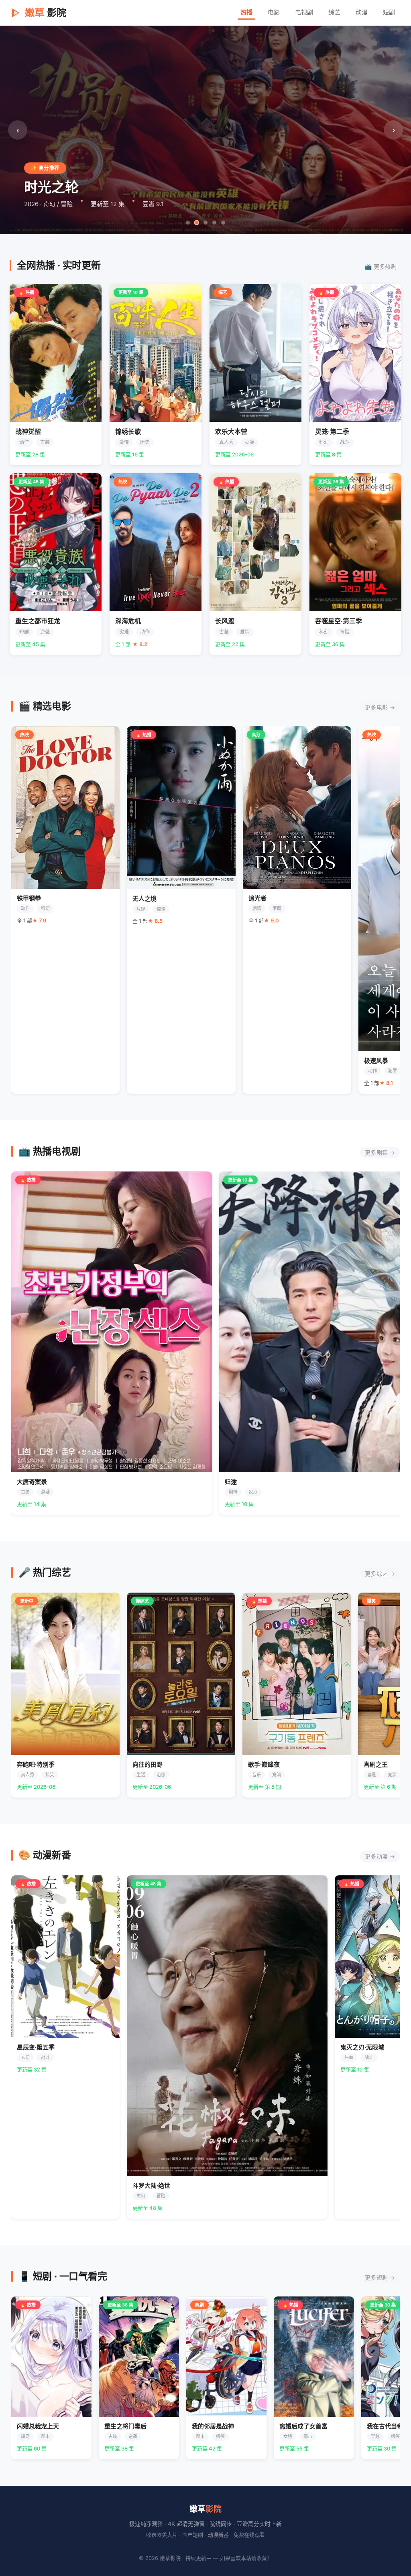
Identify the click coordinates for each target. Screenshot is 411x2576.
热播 (246, 12)
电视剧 (304, 12)
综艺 (334, 12)
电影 (274, 12)
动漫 (362, 12)
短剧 (389, 12)
